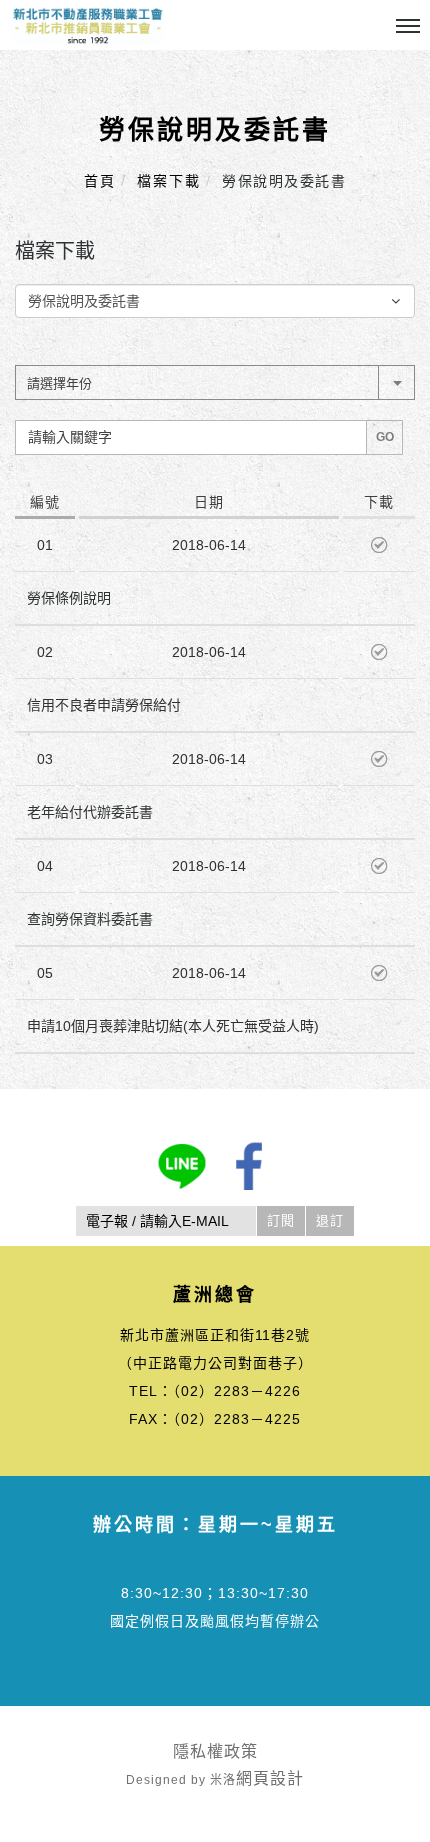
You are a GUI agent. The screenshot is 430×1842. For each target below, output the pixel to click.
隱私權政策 (215, 1751)
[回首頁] (87, 25)
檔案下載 (169, 181)
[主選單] (408, 27)
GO (385, 437)
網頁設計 (270, 1778)
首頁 (100, 181)
